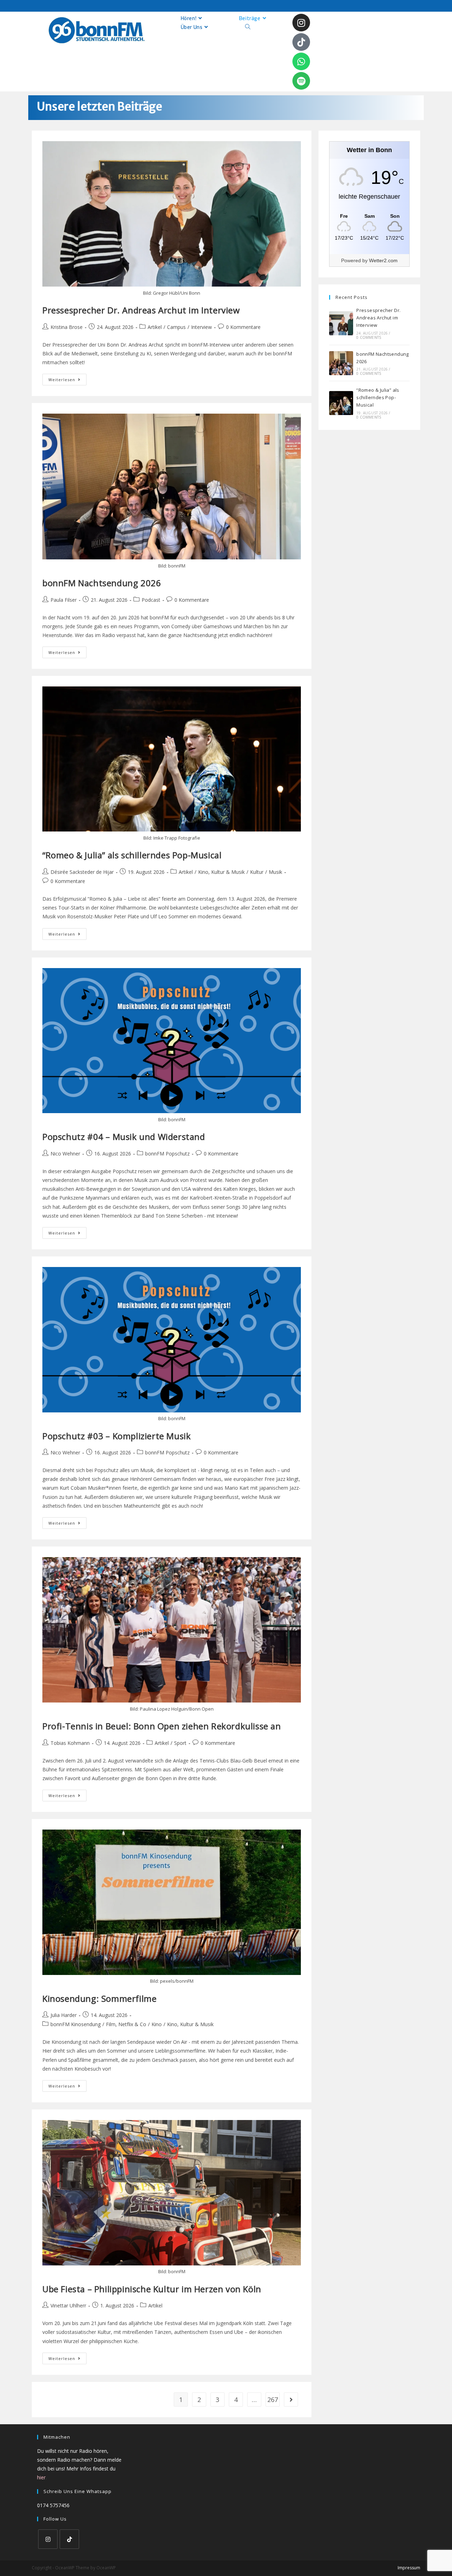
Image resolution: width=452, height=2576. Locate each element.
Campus (176, 327)
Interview (201, 327)
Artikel (155, 327)
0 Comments (369, 337)
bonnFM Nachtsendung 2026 (102, 583)
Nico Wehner (65, 1154)
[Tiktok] (301, 42)
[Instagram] (301, 23)
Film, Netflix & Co (126, 2024)
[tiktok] (69, 2539)
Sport (180, 1743)
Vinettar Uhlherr (68, 2305)
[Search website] (248, 27)
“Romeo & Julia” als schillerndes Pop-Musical (132, 855)
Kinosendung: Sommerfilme (99, 1998)
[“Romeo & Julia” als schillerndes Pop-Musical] (341, 403)
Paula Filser (64, 600)
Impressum (409, 2568)
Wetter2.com (383, 260)
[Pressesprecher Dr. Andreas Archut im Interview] (341, 323)
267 (273, 2400)
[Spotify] (301, 81)
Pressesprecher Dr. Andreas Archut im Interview (141, 310)
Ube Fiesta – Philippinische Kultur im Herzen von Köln (152, 2289)
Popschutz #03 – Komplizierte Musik (117, 1436)
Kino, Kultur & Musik (221, 872)
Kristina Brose (67, 327)
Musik (275, 872)
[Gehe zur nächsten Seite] (291, 2400)
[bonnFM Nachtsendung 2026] (341, 363)
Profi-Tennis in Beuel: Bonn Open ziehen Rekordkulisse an (162, 1726)
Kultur (257, 872)
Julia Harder (64, 2015)
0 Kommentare (243, 327)
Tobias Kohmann (70, 1743)
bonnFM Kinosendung (76, 2024)
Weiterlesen (67, 378)
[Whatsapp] (301, 61)
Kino (157, 2024)
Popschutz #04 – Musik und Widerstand (124, 1137)
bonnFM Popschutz (167, 1154)
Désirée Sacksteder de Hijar (82, 872)
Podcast (151, 600)
